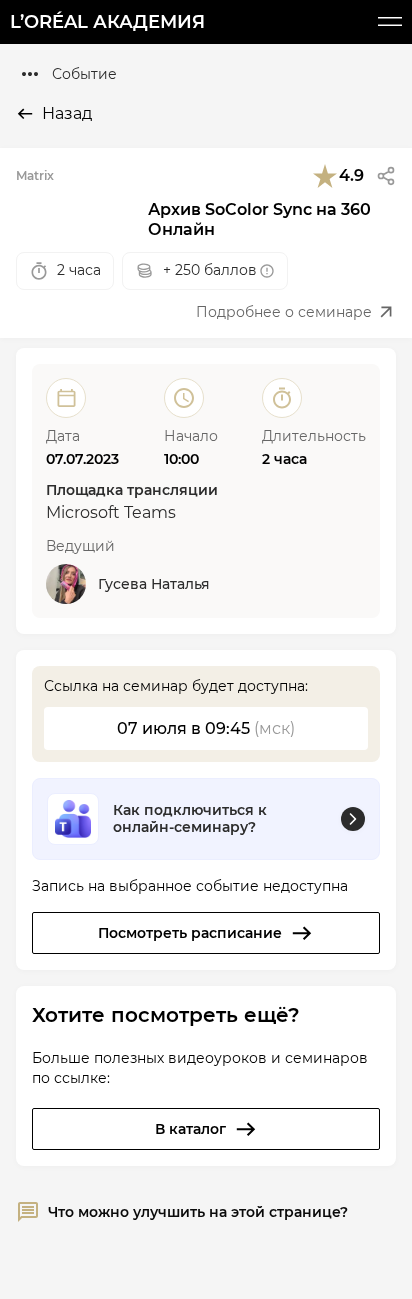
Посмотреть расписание (190, 933)
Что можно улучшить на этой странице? (198, 1212)
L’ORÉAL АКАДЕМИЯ (107, 22)
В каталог (190, 1129)
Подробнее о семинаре (284, 312)
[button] (386, 176)
